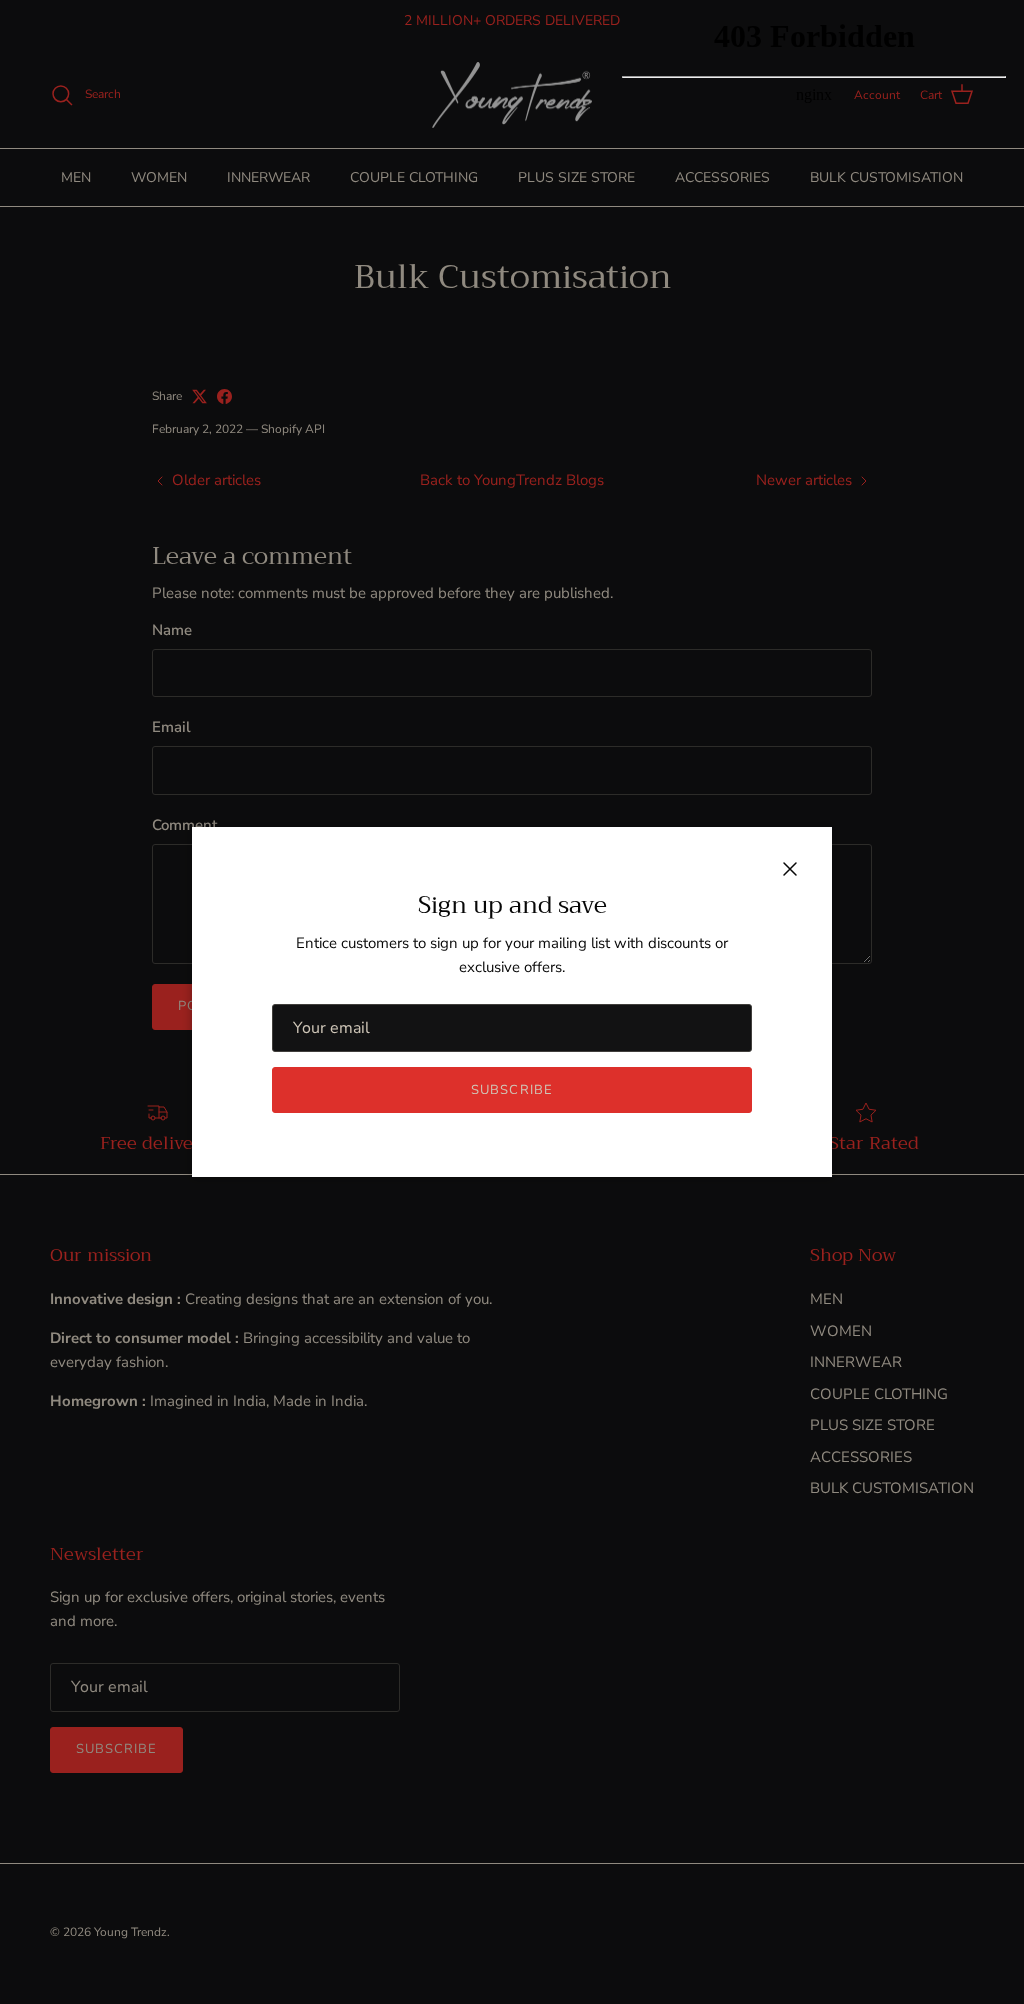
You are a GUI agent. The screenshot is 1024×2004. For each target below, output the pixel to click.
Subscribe (511, 1090)
